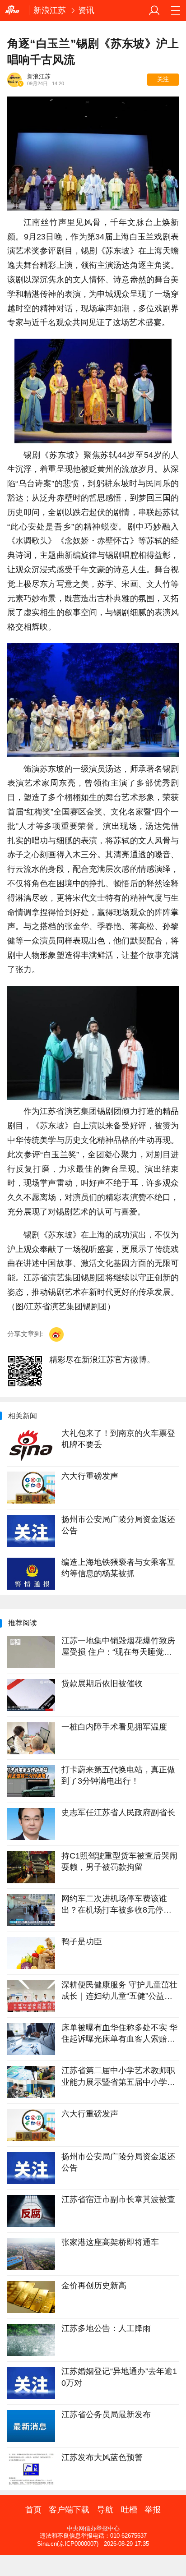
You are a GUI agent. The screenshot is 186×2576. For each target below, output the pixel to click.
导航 (105, 2510)
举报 (153, 2510)
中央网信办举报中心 (93, 2528)
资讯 (86, 10)
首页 (33, 2510)
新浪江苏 (50, 10)
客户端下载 (69, 2510)
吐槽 (129, 2510)
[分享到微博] (56, 1334)
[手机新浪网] (14, 10)
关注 (163, 79)
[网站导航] (175, 11)
